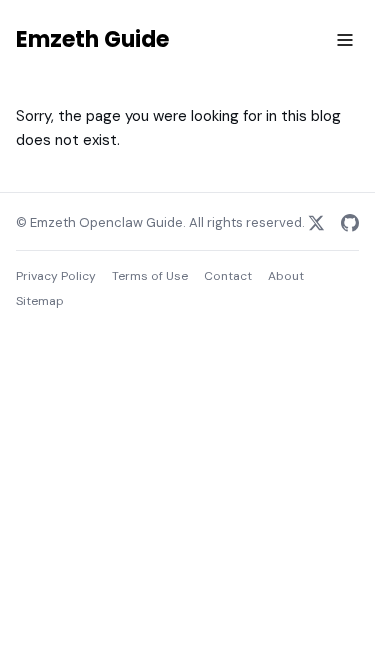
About (286, 276)
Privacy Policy (56, 276)
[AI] (350, 223)
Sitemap (40, 301)
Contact (228, 276)
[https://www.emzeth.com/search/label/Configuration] (316, 223)
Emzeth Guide (92, 39)
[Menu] (345, 41)
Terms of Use (150, 276)
